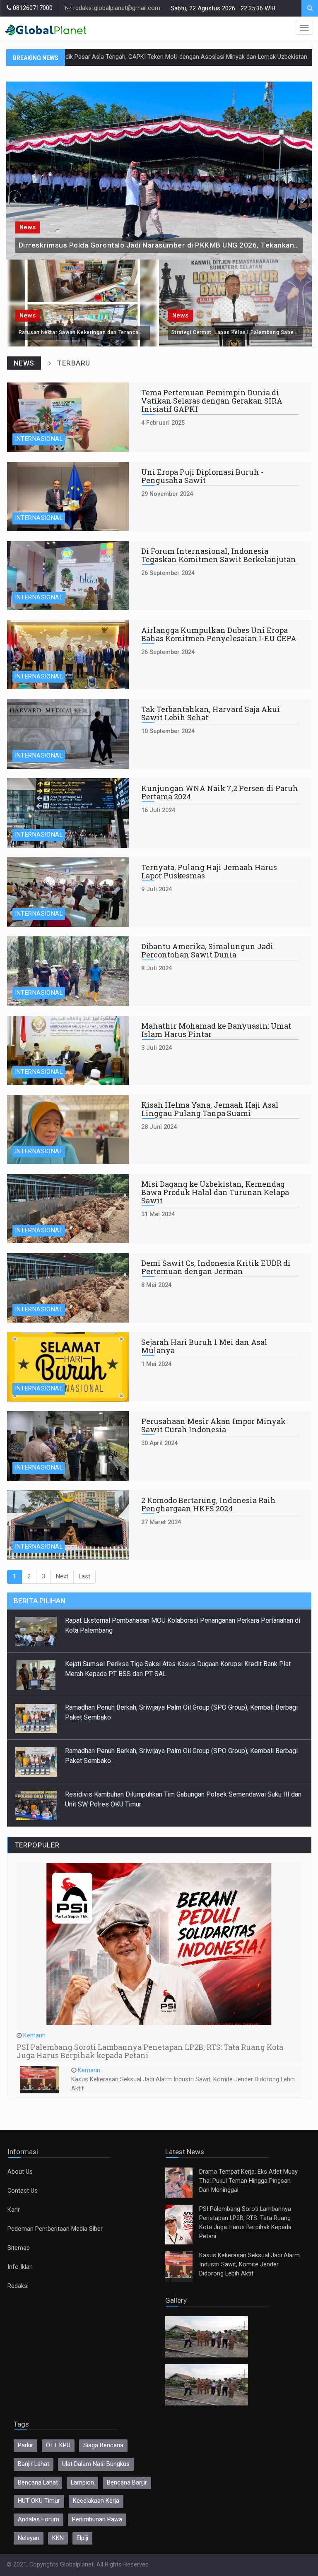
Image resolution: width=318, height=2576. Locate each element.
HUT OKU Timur (39, 2501)
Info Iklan (20, 2267)
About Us (20, 2172)
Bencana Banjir (127, 2483)
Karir (14, 2210)
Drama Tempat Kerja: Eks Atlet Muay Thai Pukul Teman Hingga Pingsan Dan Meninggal (248, 2181)
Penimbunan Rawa (97, 2519)
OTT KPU (58, 2445)
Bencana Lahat (38, 2483)
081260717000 (32, 8)
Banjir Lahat (34, 2464)
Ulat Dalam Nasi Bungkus (96, 2464)
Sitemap (19, 2248)
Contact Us (23, 2191)
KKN (58, 2538)
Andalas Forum (39, 2519)
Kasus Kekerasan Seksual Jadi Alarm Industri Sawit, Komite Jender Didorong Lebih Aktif (249, 2265)
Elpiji (82, 2538)
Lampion (82, 2483)
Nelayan (29, 2538)
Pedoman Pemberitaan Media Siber (55, 2229)
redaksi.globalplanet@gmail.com (116, 8)
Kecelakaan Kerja (96, 2501)
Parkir (25, 2445)
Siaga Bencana (103, 2445)
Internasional (39, 439)
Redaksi (18, 2286)
